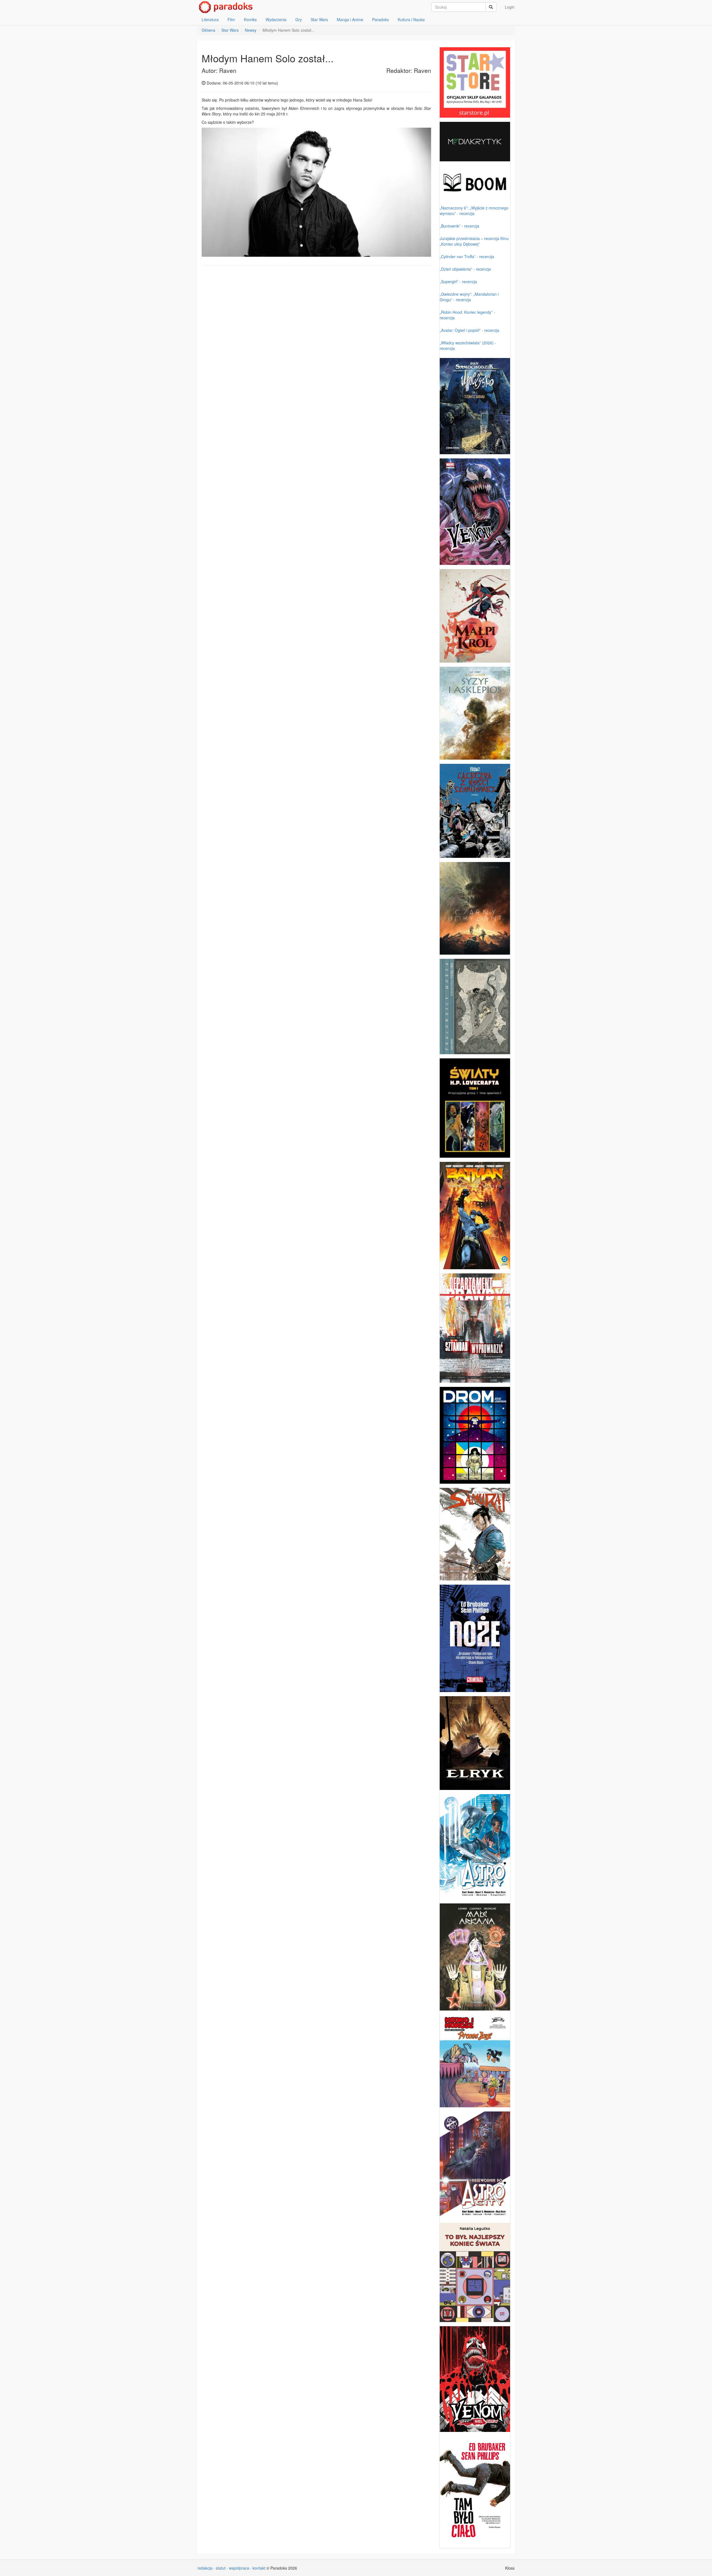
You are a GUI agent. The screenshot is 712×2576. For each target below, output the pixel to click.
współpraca (239, 2568)
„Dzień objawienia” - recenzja (465, 269)
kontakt (259, 2568)
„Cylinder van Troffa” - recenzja (467, 256)
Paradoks (380, 19)
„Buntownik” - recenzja (459, 226)
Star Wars (319, 19)
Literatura (210, 19)
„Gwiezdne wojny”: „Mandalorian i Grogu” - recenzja (469, 297)
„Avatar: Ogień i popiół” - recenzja (469, 330)
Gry (299, 19)
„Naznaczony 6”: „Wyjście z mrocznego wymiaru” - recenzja (474, 211)
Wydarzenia (276, 19)
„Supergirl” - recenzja (458, 281)
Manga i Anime (350, 19)
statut (221, 2568)
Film (231, 19)
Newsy (251, 30)
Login (510, 7)
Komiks (250, 19)
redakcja (205, 2568)
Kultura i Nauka (411, 19)
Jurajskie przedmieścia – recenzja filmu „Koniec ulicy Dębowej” (474, 241)
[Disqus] (316, 340)
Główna (208, 30)
